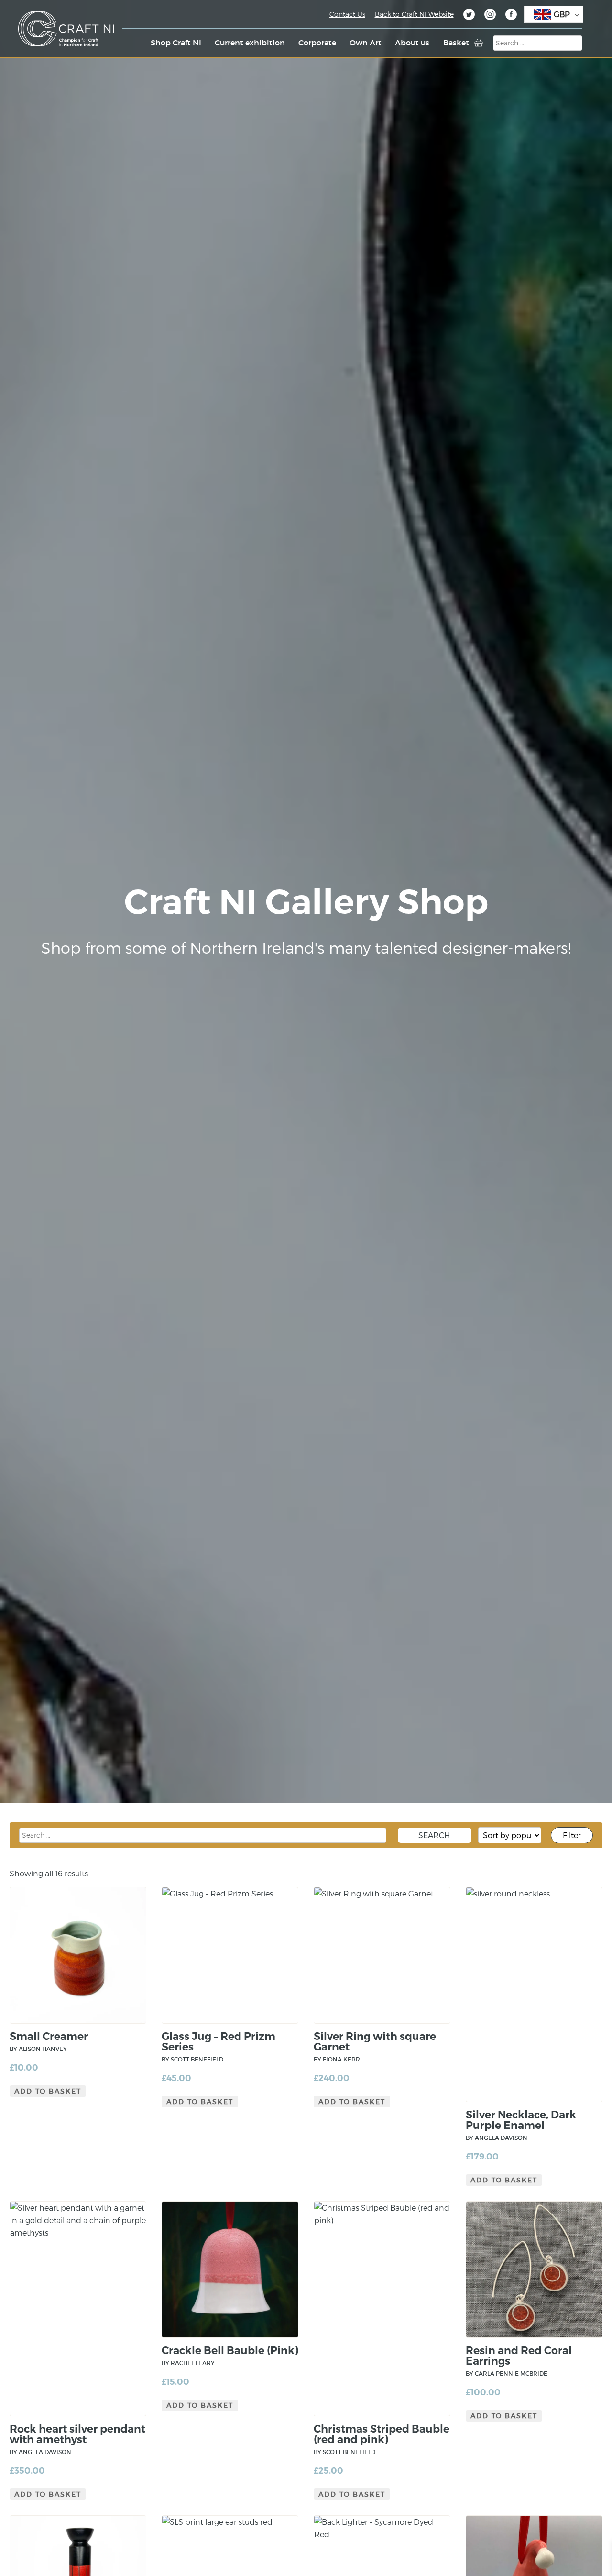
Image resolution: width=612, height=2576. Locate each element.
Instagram (490, 16)
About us (412, 43)
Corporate (317, 43)
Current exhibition (250, 43)
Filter (572, 1835)
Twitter (469, 16)
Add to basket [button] (48, 2091)
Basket (456, 43)
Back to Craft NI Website (414, 14)
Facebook (511, 16)
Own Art (366, 43)
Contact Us (347, 14)
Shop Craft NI (176, 43)
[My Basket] (479, 43)
